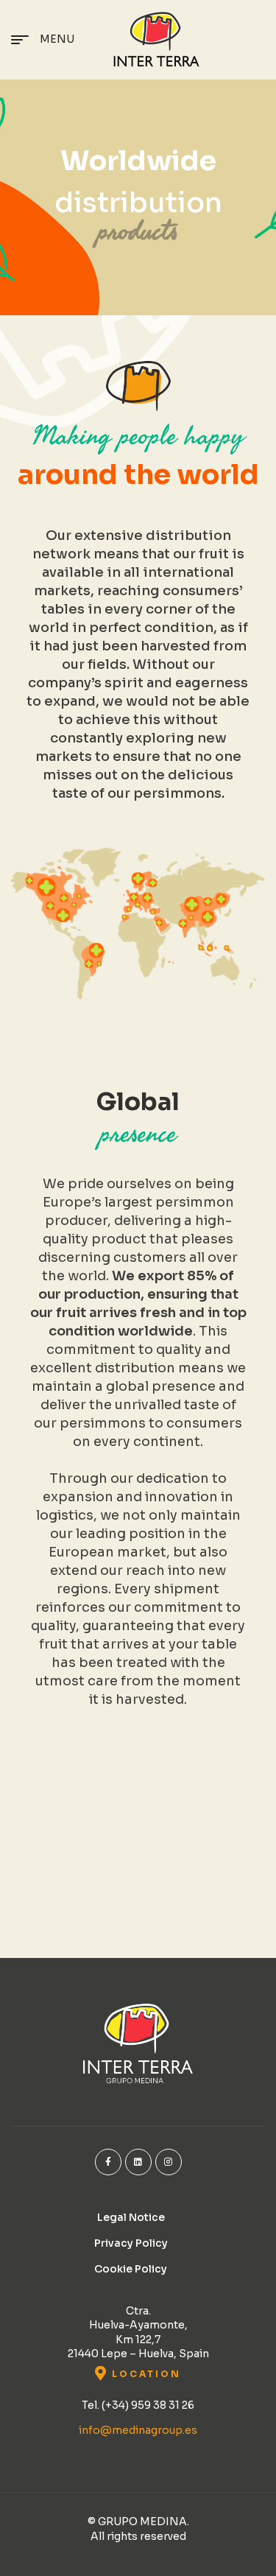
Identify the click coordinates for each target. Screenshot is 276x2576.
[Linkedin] (138, 2162)
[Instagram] (169, 2162)
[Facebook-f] (108, 2162)
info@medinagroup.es (138, 2430)
